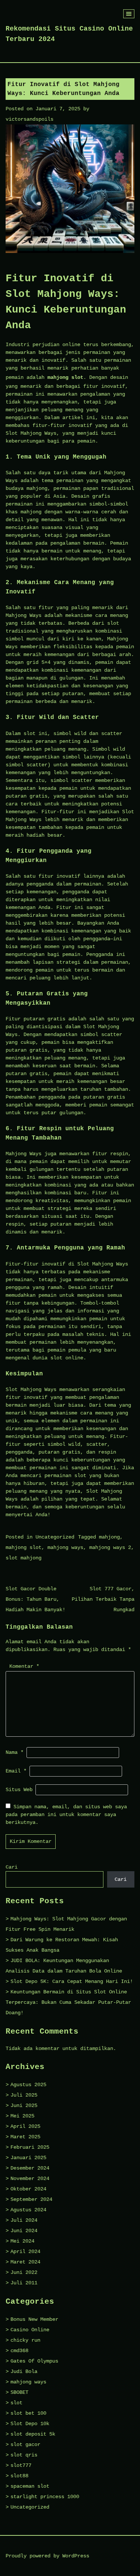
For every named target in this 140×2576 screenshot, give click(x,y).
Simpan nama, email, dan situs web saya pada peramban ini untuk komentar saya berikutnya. (66, 1815)
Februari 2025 (30, 2147)
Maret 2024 (25, 2262)
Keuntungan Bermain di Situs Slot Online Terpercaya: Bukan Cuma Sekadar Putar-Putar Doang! (68, 2002)
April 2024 (25, 2252)
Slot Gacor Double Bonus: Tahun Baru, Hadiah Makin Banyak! (35, 1599)
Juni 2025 (24, 2106)
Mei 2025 (22, 2116)
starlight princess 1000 (45, 2497)
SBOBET (19, 2392)
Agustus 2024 (28, 2210)
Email (16, 1771)
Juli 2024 (24, 2220)
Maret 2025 (25, 2137)
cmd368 (19, 2351)
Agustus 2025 (28, 2085)
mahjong (109, 1537)
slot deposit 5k (33, 2434)
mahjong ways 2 (110, 1547)
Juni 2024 (24, 2231)
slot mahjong (24, 1558)
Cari (12, 1867)
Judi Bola (24, 2371)
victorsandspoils (29, 119)
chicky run (25, 2340)
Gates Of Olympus (34, 2361)
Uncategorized (55, 1537)
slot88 (19, 2476)
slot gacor (25, 2444)
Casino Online (30, 2330)
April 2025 (25, 2126)
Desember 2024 (30, 2168)
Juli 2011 (24, 2283)
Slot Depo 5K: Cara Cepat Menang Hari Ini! (72, 1981)
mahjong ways (65, 1547)
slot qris (24, 2455)
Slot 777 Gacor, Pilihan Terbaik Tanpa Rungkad (103, 1599)
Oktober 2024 (28, 2189)
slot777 (21, 2465)
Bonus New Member (34, 2319)
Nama (15, 1752)
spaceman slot (30, 2486)
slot (16, 2403)
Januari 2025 (28, 2158)
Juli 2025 (24, 2095)
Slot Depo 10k (30, 2424)
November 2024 (30, 2179)
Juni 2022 (24, 2272)
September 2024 (31, 2199)
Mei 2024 (22, 2241)
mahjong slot (65, 377)
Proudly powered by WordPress (47, 2556)
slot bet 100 (28, 2413)
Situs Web (19, 1790)
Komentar (24, 1666)
